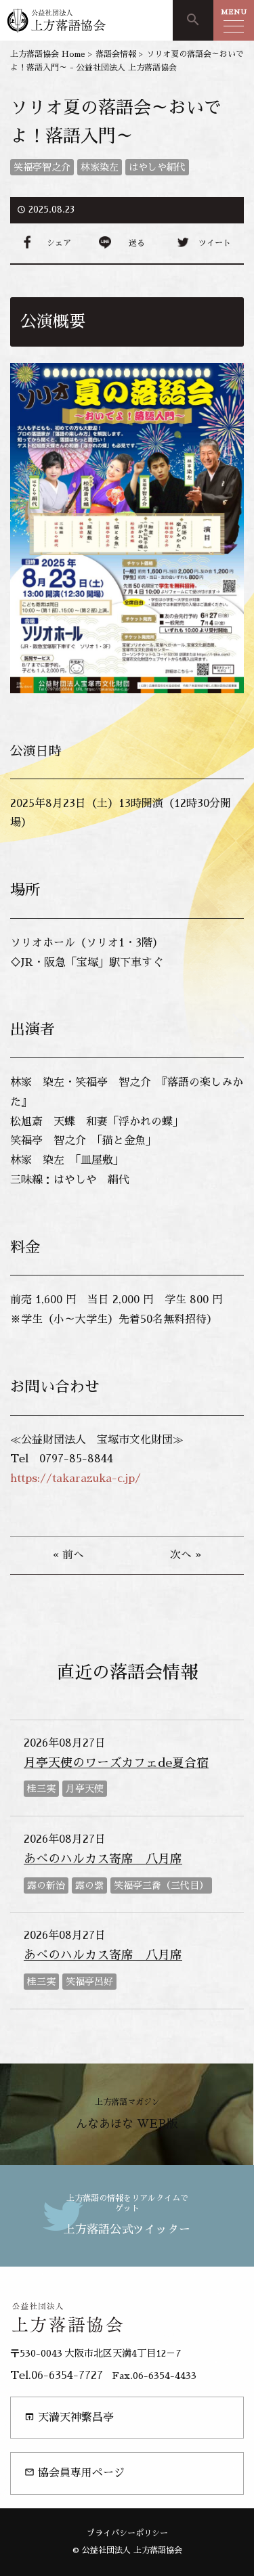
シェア (59, 243)
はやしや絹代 (157, 167)
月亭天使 (85, 1789)
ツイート (215, 243)
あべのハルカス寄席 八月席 (103, 1859)
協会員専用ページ (75, 2473)
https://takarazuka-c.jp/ (76, 1479)
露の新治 (46, 1885)
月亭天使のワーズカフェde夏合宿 (116, 1763)
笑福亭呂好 (89, 1982)
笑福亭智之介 (42, 167)
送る (137, 243)
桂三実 (41, 1789)
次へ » (186, 1555)
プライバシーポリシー (127, 2533)
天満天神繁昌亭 (69, 2417)
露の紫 (89, 1885)
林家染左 (100, 167)
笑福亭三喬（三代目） (161, 1885)
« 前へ (68, 1555)
